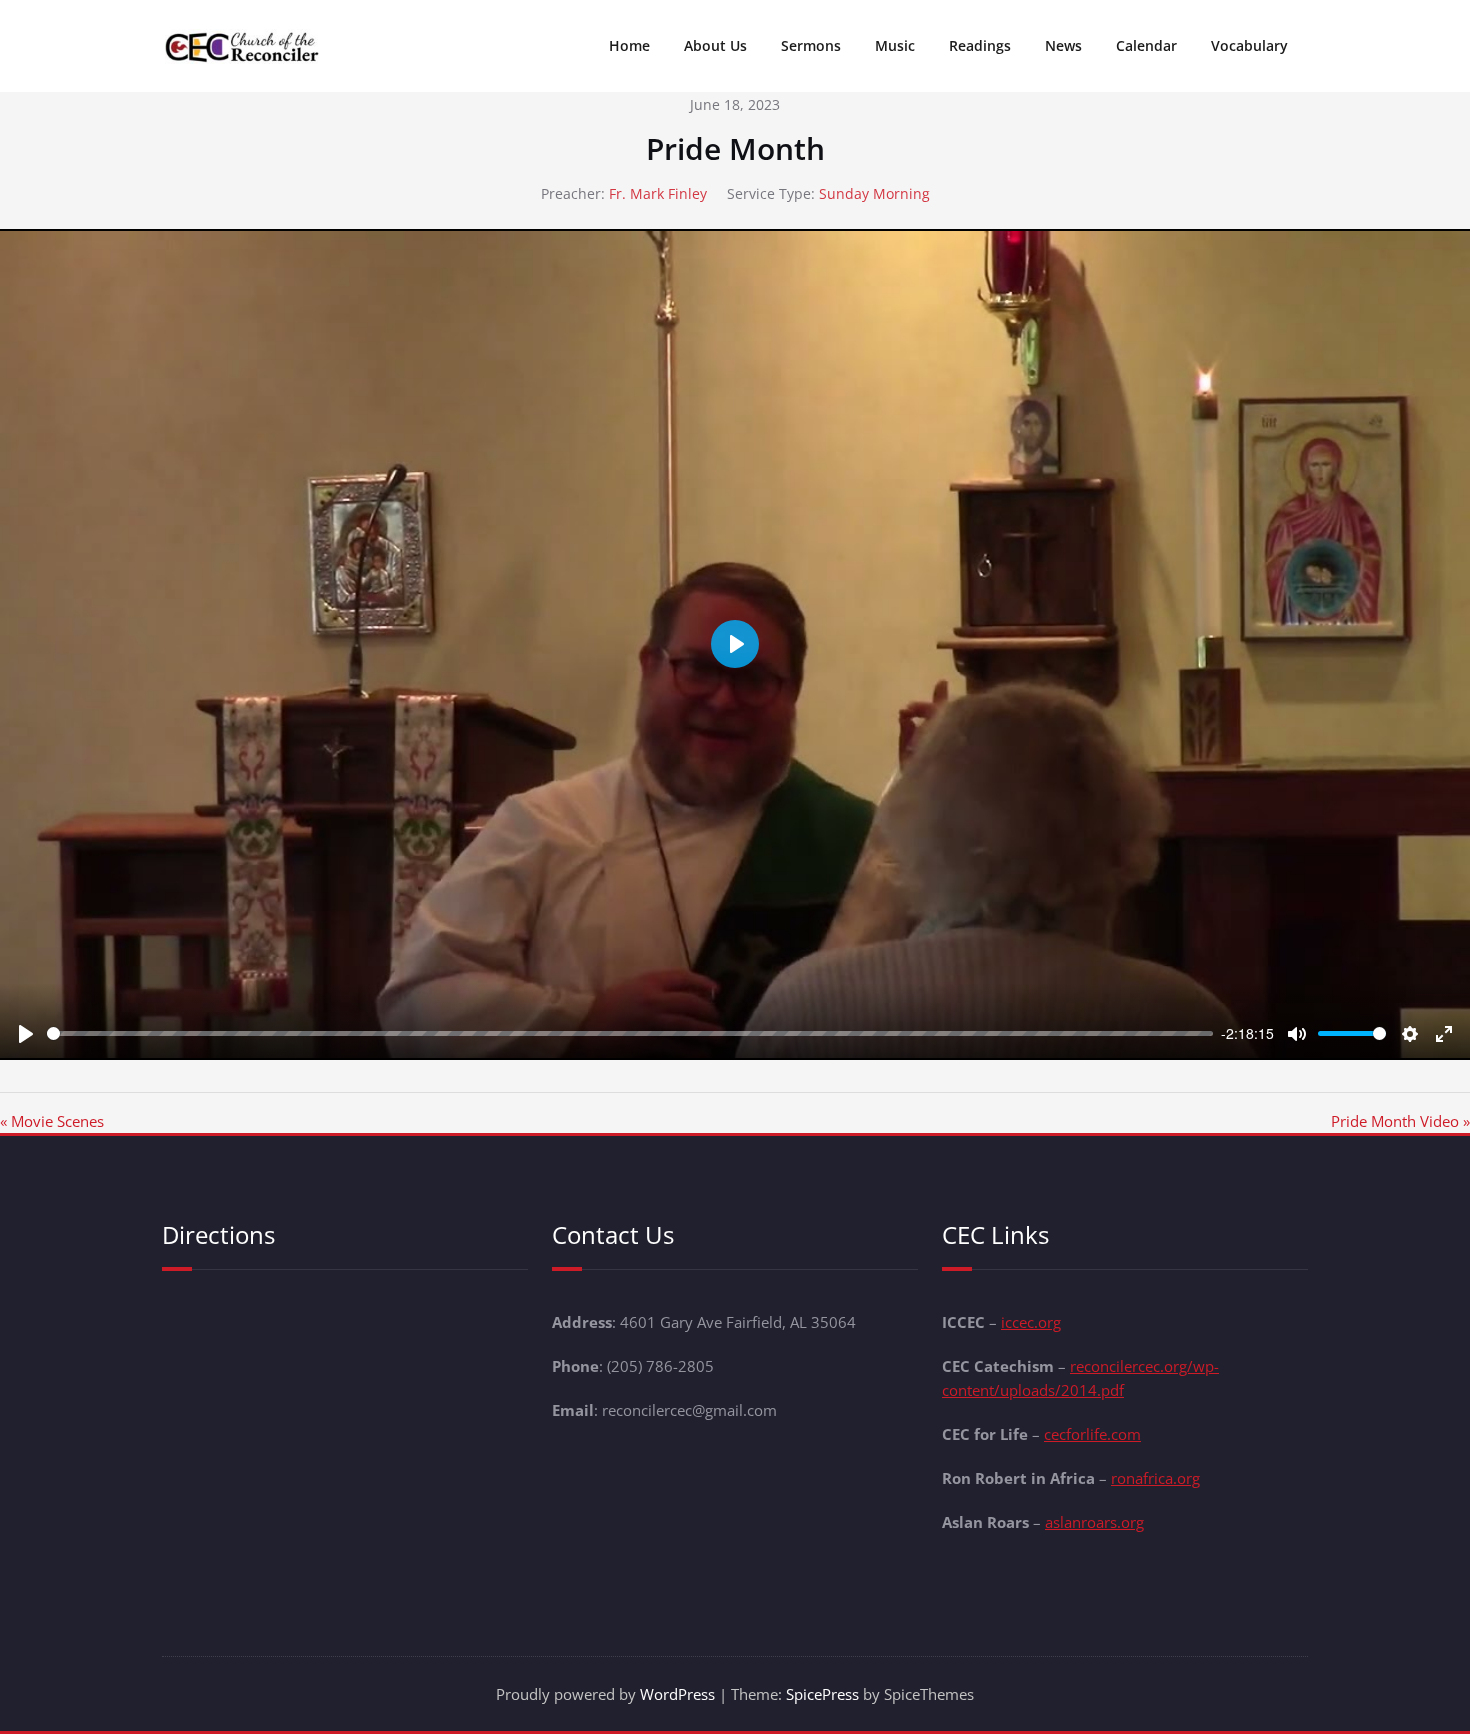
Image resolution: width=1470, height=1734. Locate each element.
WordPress (677, 1694)
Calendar (1146, 45)
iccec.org (1031, 1322)
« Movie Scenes (52, 1121)
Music (895, 45)
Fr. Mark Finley (658, 193)
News (1063, 45)
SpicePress (822, 1694)
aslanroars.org (1094, 1522)
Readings (980, 45)
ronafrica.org (1155, 1478)
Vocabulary (1249, 45)
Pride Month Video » (1400, 1121)
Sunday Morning (874, 193)
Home (629, 45)
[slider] (630, 1033)
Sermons (811, 45)
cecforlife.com (1092, 1434)
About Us (715, 45)
